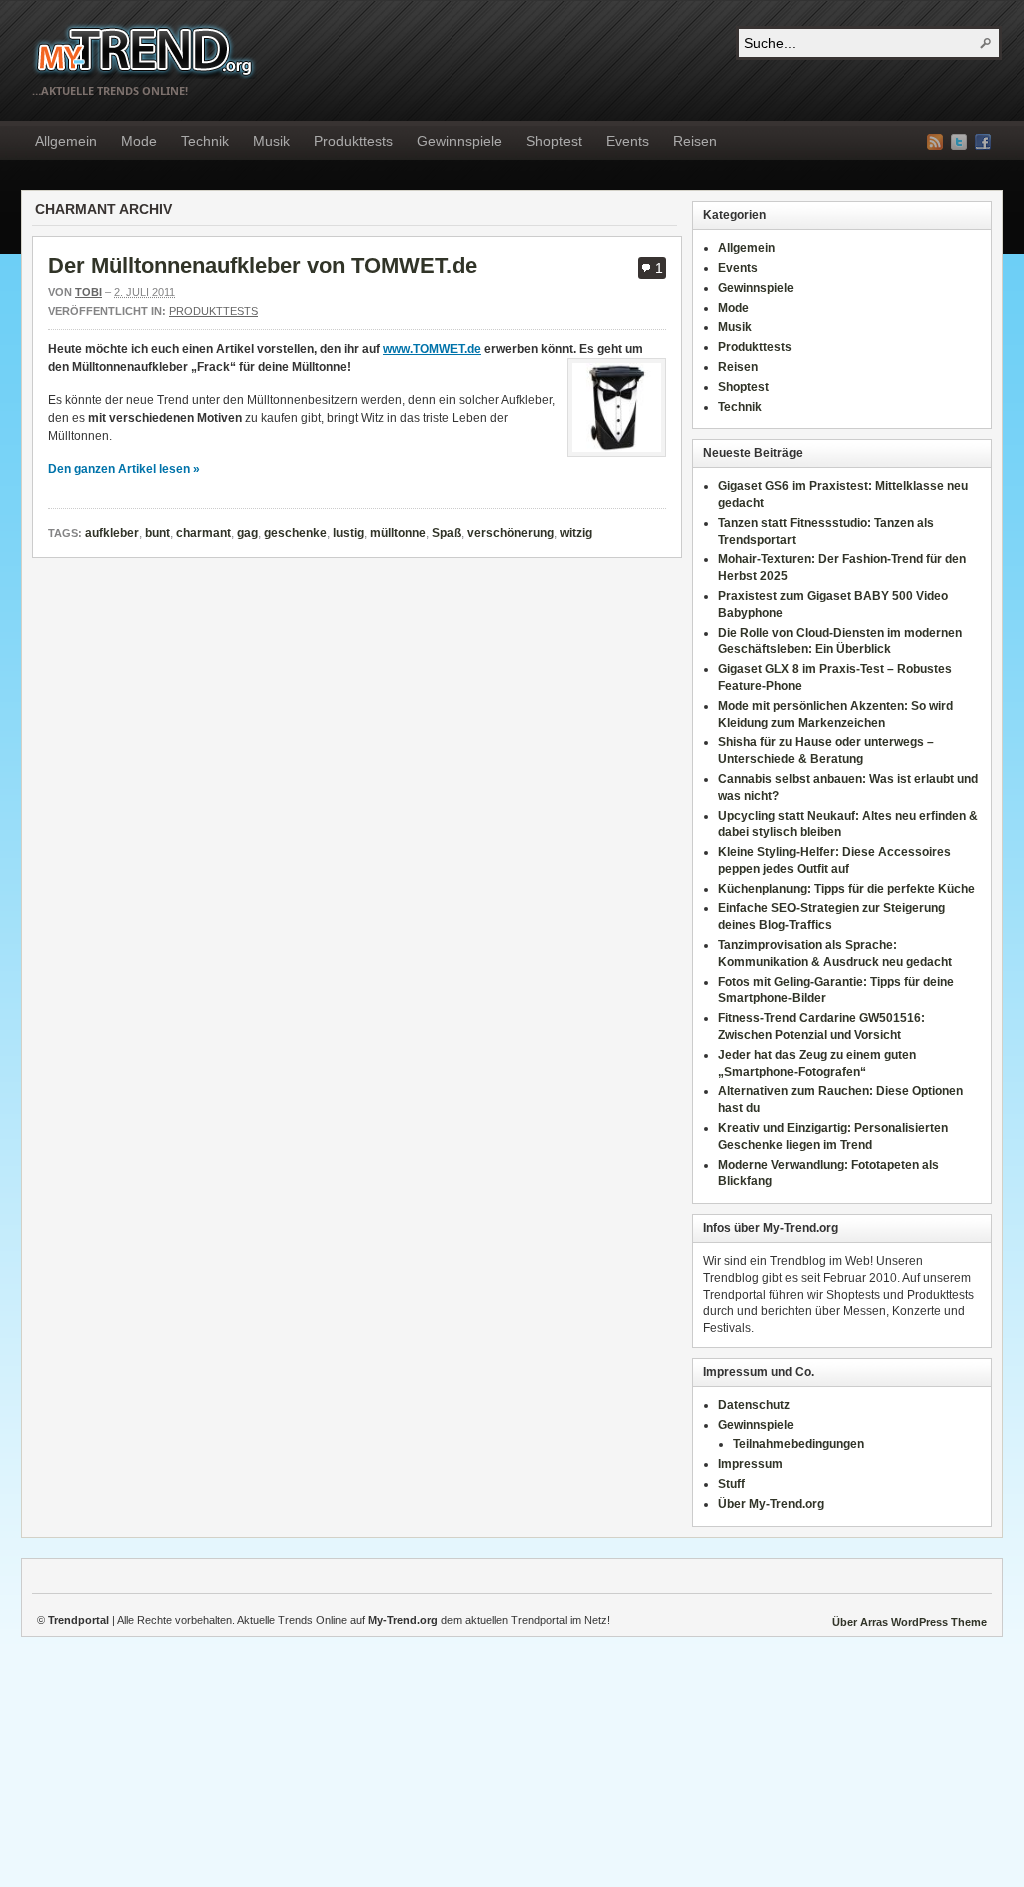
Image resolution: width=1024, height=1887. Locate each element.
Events (627, 141)
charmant (203, 533)
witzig (576, 533)
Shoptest (554, 141)
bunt (157, 533)
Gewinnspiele (459, 141)
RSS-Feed (935, 142)
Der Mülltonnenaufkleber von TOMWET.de (262, 265)
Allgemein (66, 141)
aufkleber (112, 533)
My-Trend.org (144, 50)
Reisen (695, 141)
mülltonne (398, 533)
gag (247, 533)
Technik (205, 141)
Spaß (446, 533)
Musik (271, 141)
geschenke (295, 533)
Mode (139, 141)
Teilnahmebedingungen (798, 1444)
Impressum (750, 1464)
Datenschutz (754, 1405)
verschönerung (510, 533)
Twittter (959, 142)
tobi (88, 292)
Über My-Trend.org (771, 1504)
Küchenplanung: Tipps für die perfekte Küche (846, 889)
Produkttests (353, 141)
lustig (348, 533)
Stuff (731, 1484)
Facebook (983, 142)
